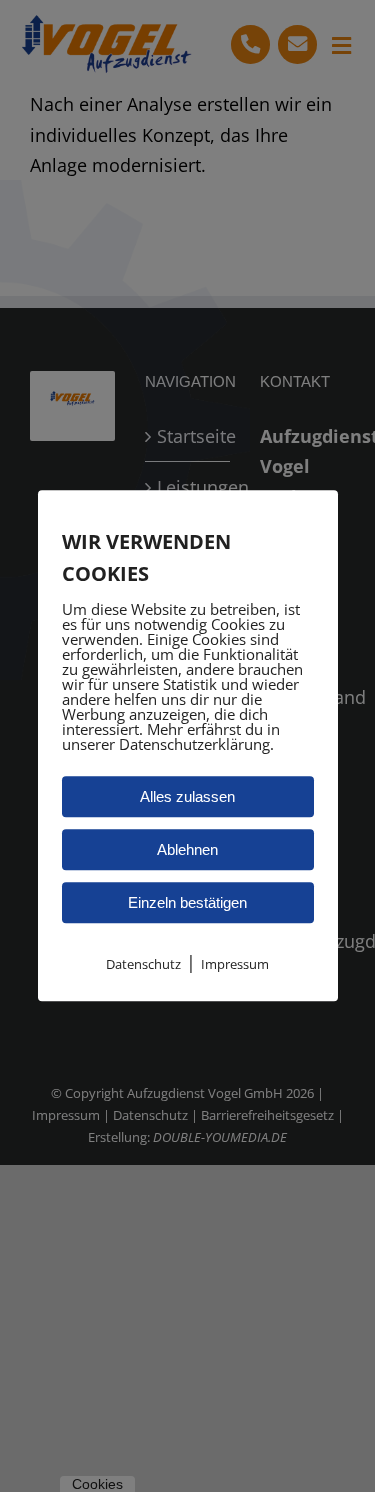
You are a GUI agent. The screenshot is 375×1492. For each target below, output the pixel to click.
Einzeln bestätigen (187, 902)
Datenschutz (143, 964)
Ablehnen (187, 849)
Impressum (235, 964)
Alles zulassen (187, 796)
